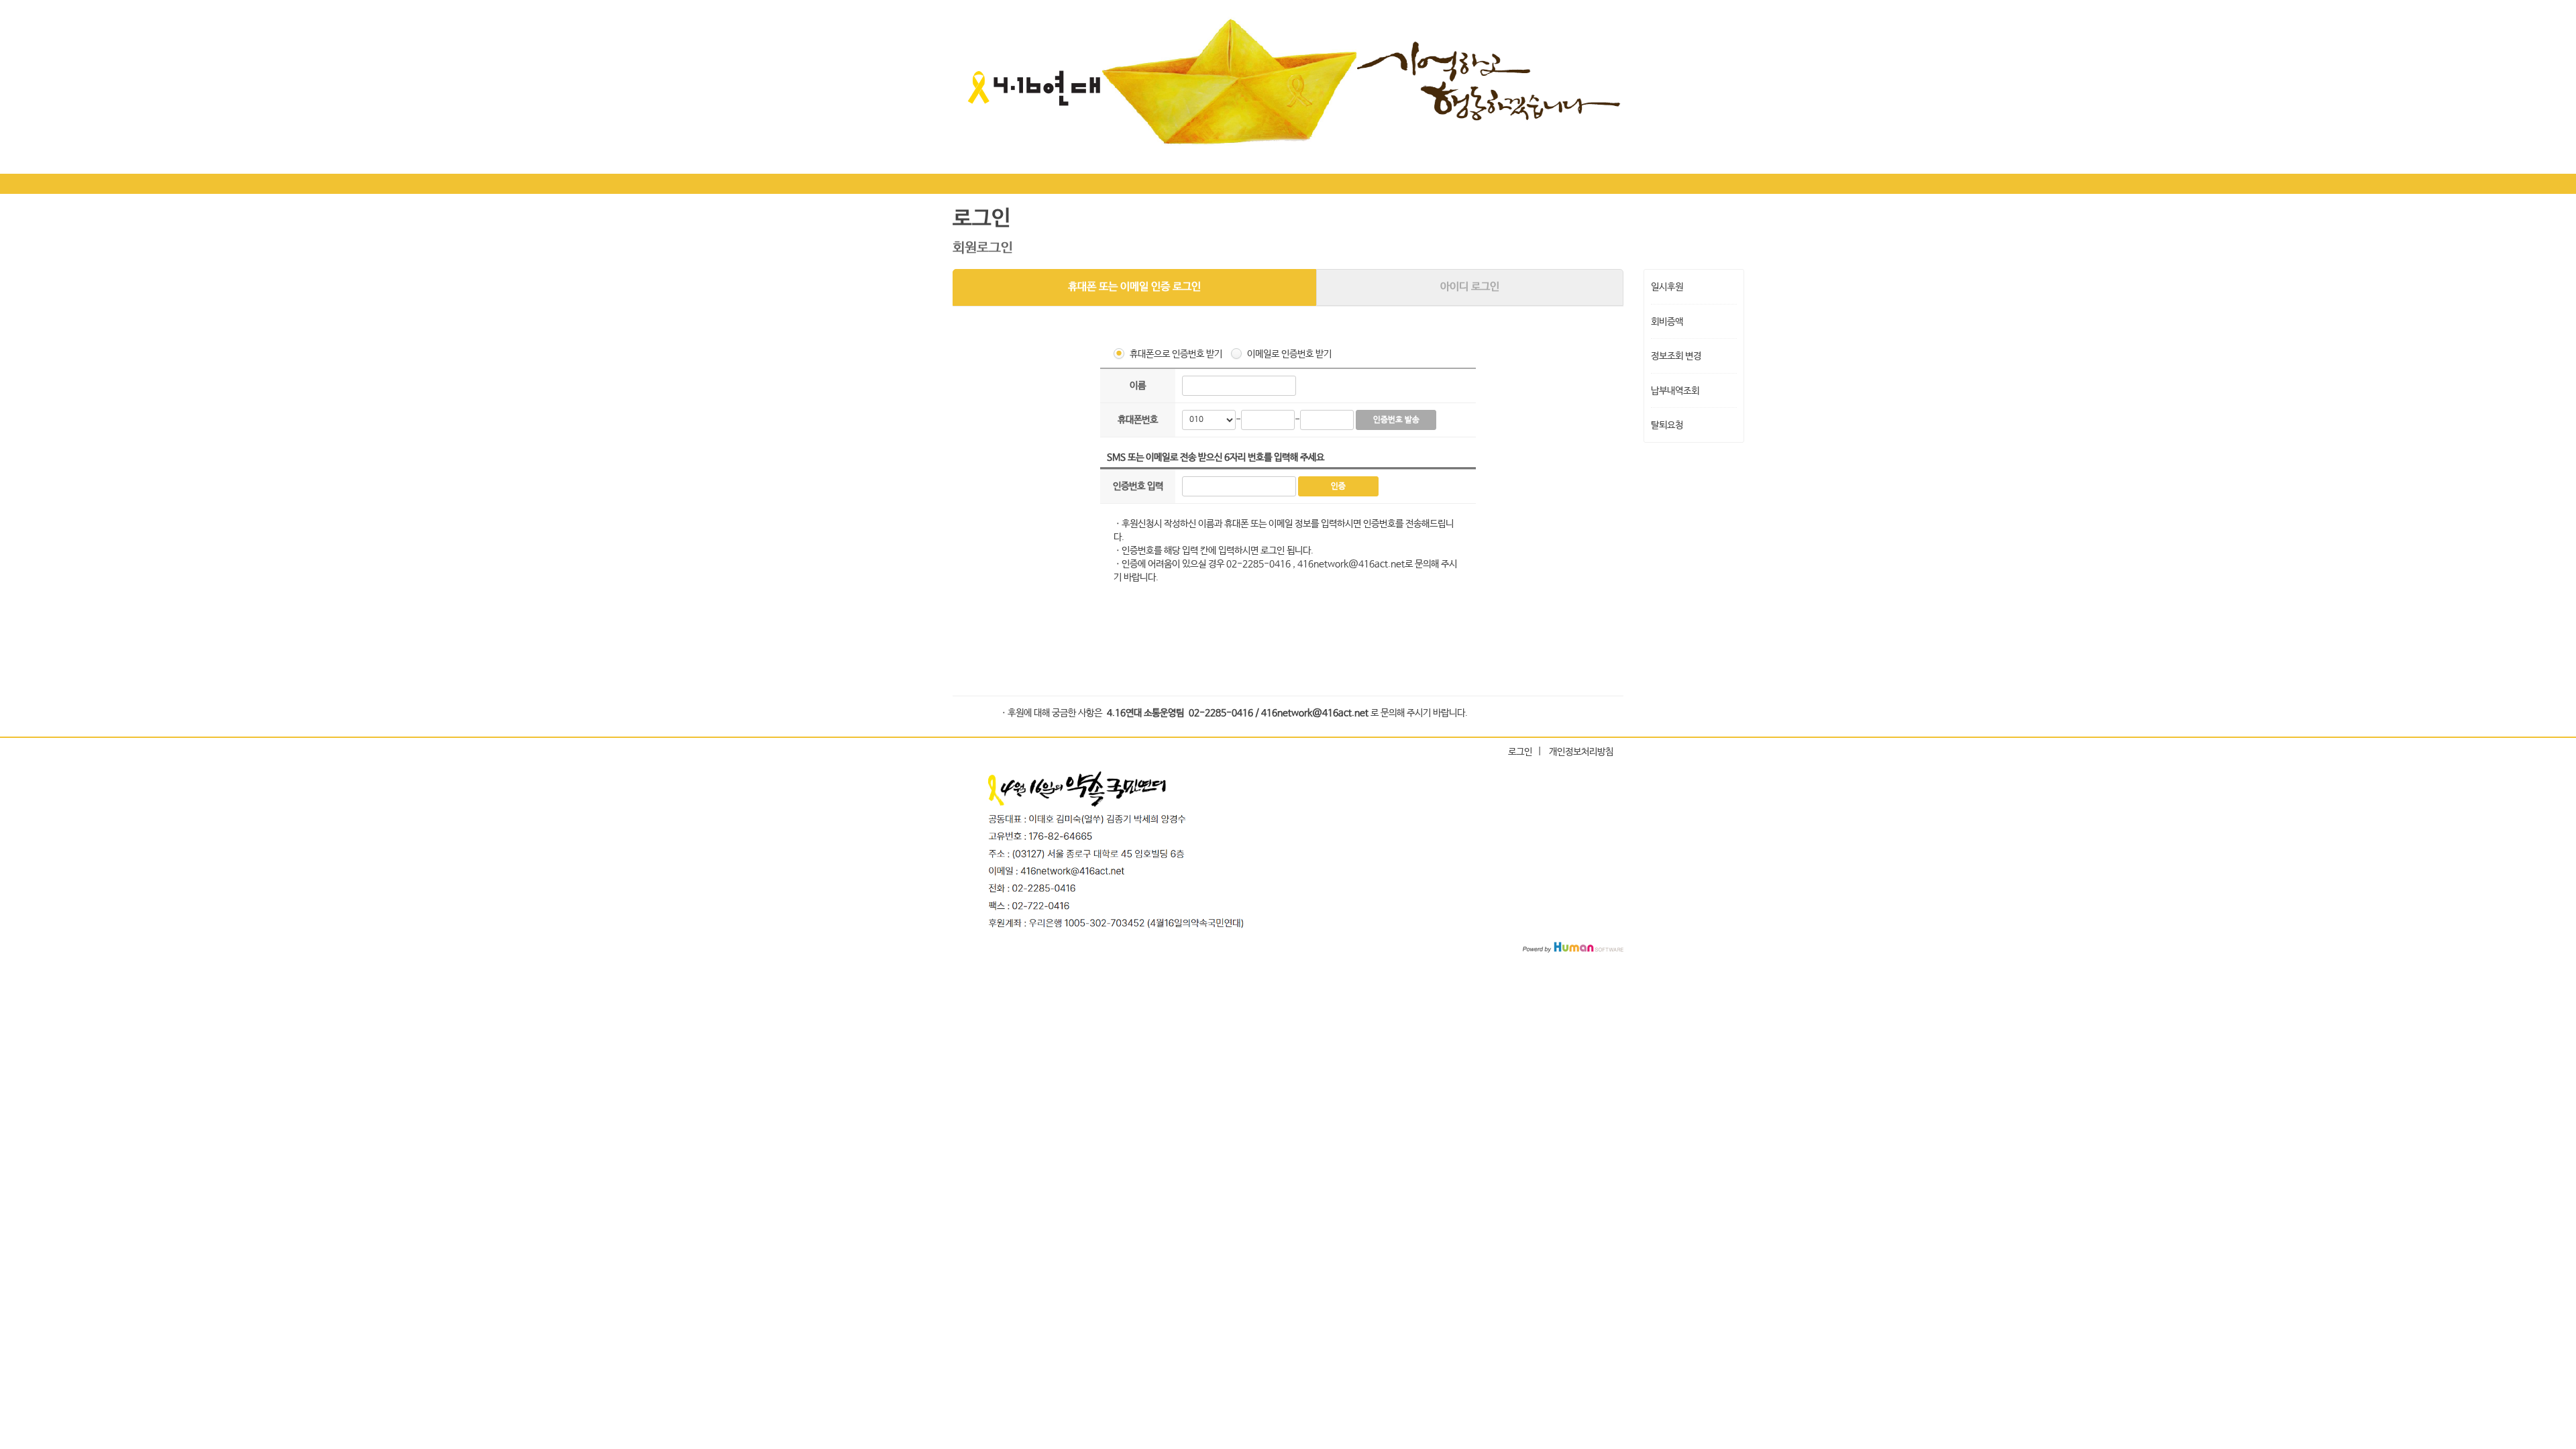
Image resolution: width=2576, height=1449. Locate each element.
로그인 (1520, 752)
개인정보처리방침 (1581, 752)
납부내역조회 (1675, 390)
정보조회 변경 (1676, 356)
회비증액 (1667, 321)
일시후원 (1667, 287)
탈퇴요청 (1667, 425)
